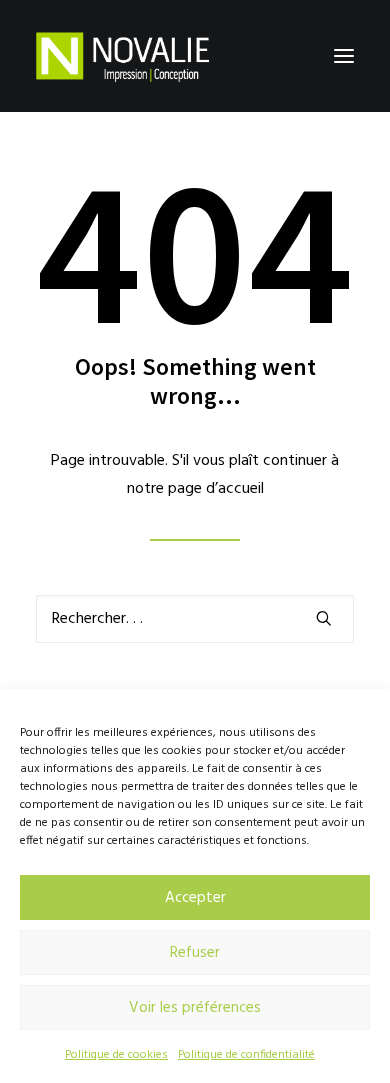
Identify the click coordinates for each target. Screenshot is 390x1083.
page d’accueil (216, 489)
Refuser (195, 953)
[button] (344, 56)
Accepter (195, 898)
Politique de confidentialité (246, 1055)
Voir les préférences (195, 1008)
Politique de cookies (116, 1055)
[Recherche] (195, 619)
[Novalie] (122, 56)
